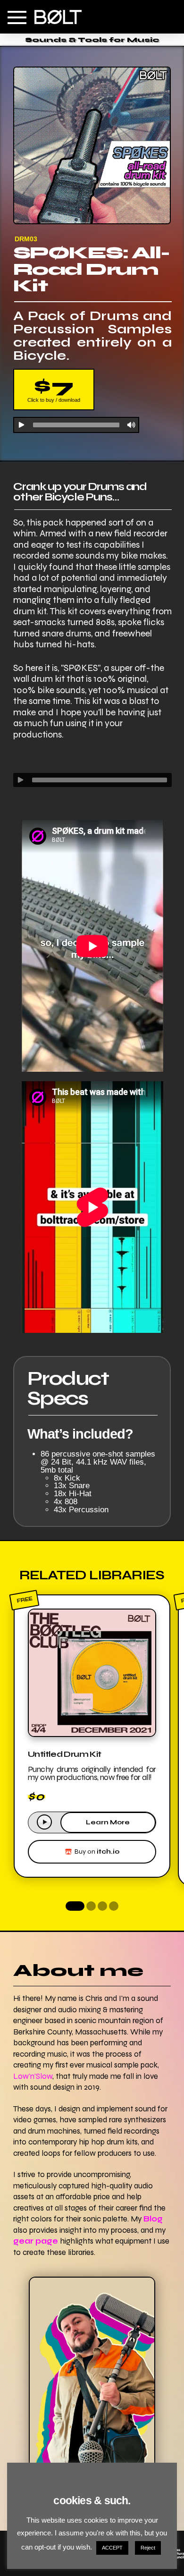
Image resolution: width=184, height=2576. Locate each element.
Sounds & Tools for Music (92, 40)
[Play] (21, 425)
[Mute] (131, 425)
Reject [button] (148, 2548)
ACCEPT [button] (112, 2548)
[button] (17, 17)
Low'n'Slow (33, 2076)
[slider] (100, 780)
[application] (76, 424)
